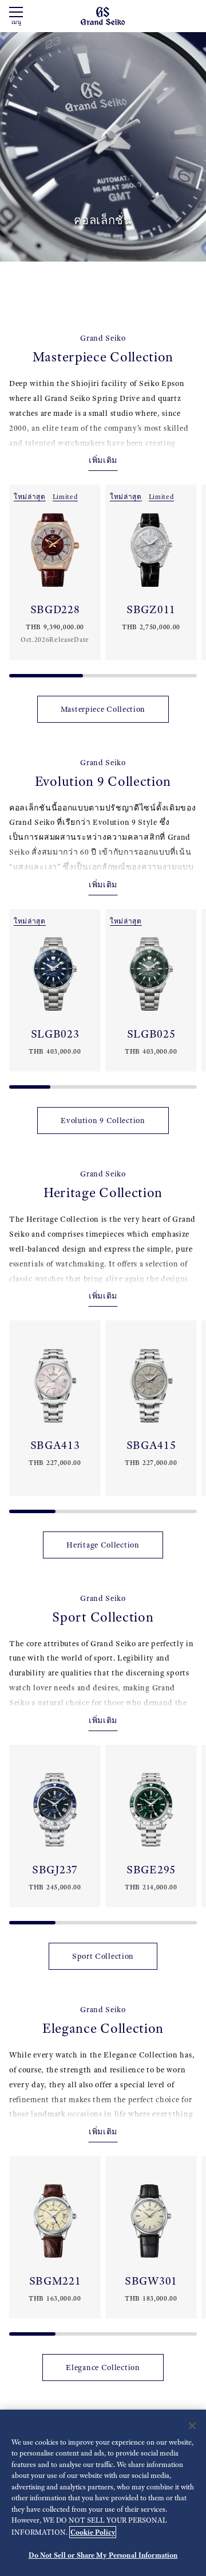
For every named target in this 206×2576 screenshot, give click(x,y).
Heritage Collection (103, 1545)
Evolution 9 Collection (103, 1121)
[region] (103, 2493)
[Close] (192, 2426)
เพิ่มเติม (103, 460)
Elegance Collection (103, 2367)
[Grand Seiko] (103, 15)
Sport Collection (103, 1956)
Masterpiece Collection (103, 709)
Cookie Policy (93, 2532)
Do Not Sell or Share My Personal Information (103, 2555)
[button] (14, 576)
